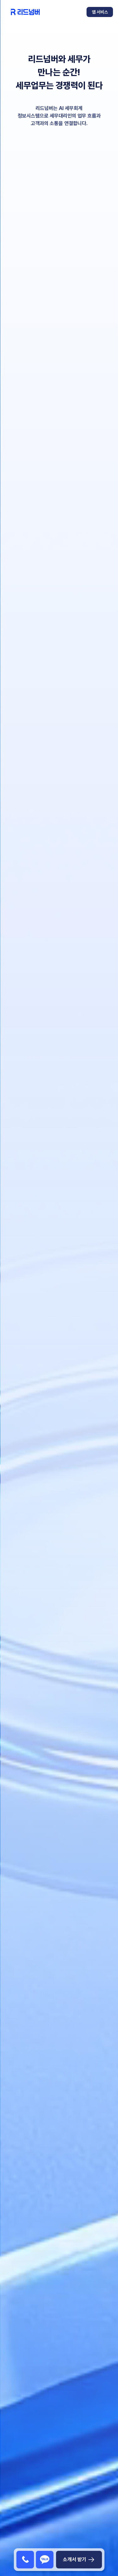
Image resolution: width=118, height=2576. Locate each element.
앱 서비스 (100, 12)
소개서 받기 (75, 2559)
